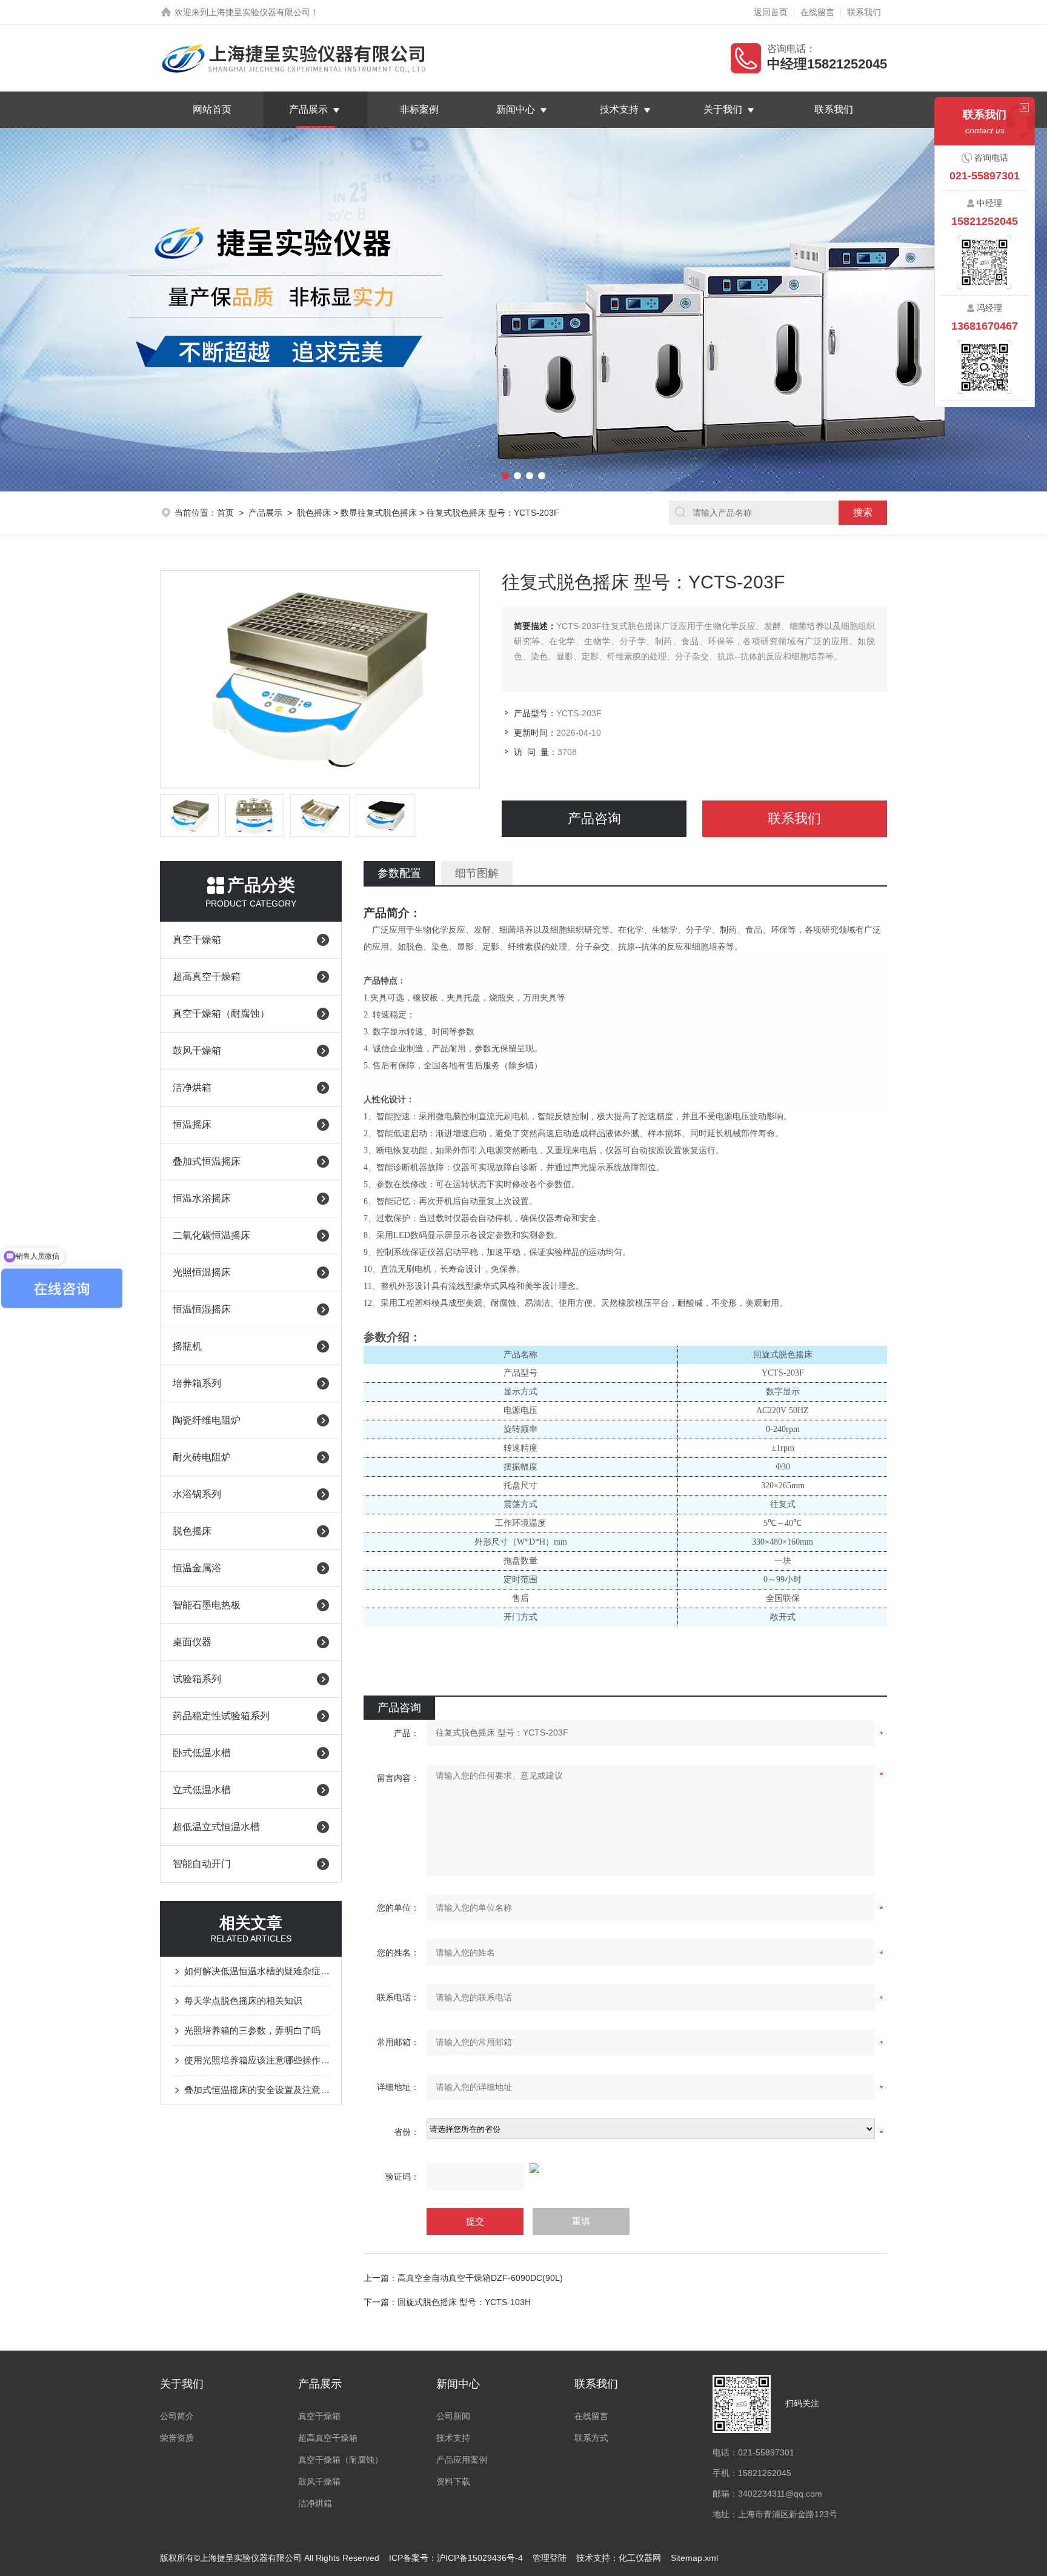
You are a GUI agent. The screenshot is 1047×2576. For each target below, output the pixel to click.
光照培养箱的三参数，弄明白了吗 (252, 2030)
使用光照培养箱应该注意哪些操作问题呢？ (257, 2060)
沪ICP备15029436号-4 (480, 2558)
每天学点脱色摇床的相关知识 (243, 2001)
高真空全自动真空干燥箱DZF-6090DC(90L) (480, 2278)
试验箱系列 (197, 1679)
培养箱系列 (197, 1383)
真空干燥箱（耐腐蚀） (221, 1013)
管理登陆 (550, 2558)
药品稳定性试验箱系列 (221, 1716)
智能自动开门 (202, 1864)
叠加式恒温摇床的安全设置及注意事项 (257, 2090)
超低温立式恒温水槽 (216, 1827)
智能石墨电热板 (207, 1605)
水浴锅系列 (197, 1494)
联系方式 (591, 2438)
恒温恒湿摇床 (202, 1309)
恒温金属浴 (197, 1568)
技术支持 (619, 109)
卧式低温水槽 (202, 1753)
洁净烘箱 (192, 1087)
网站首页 (212, 109)
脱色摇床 (314, 513)
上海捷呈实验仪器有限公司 (259, 12)
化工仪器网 (640, 2558)
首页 (225, 513)
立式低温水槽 (202, 1790)
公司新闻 (453, 2416)
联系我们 (864, 12)
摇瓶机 (187, 1346)
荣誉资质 (177, 2438)
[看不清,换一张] (625, 2168)
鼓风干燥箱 (197, 1050)
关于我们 (723, 109)
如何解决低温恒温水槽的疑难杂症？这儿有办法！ (257, 1971)
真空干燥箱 (197, 940)
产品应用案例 (462, 2460)
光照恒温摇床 (202, 1272)
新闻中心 (516, 109)
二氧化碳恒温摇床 (211, 1235)
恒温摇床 (192, 1124)
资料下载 (453, 2481)
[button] (78, 310)
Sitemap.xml (694, 2558)
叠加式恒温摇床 (207, 1161)
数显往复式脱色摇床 (379, 513)
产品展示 (308, 109)
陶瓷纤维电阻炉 (207, 1420)
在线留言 (817, 12)
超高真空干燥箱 (207, 977)
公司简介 (177, 2416)
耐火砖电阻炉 (202, 1457)
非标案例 (419, 109)
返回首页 (771, 12)
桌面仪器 (192, 1642)
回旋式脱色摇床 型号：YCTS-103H (464, 2302)
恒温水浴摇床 (202, 1198)
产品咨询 (594, 818)
